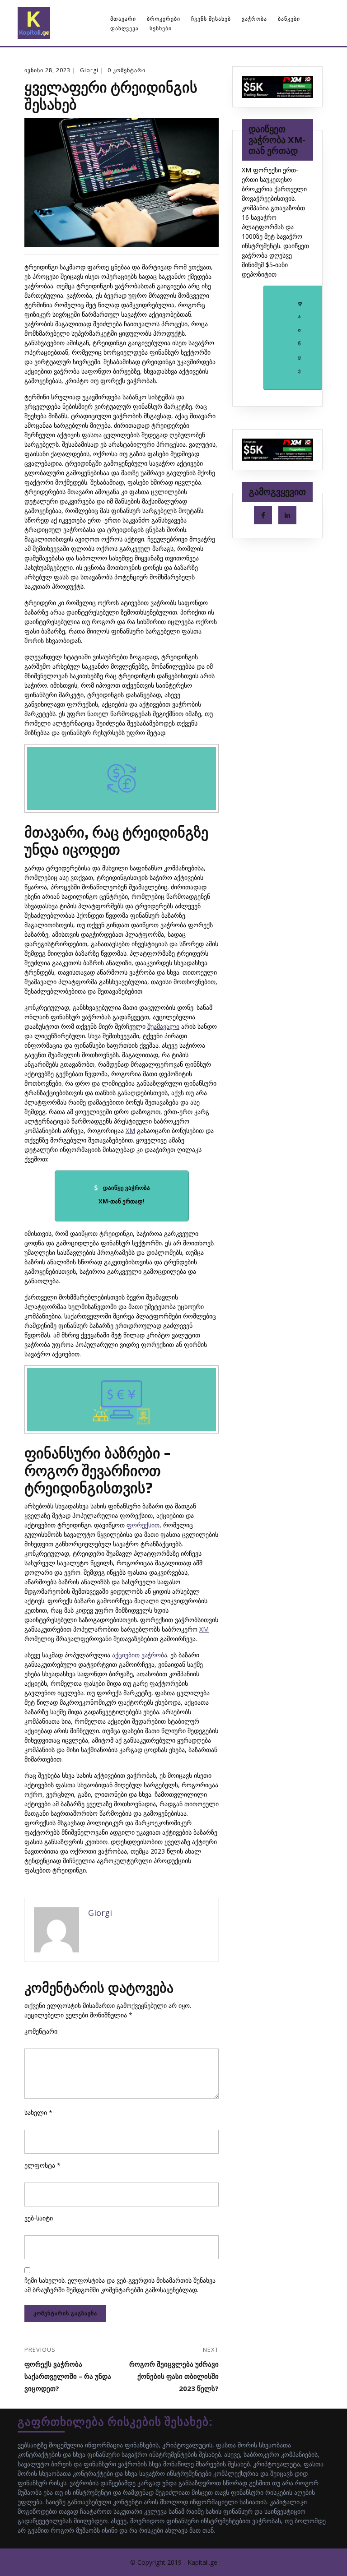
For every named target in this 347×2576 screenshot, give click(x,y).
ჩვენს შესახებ (211, 19)
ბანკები (289, 19)
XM (130, 1131)
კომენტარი (41, 2031)
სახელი (38, 2112)
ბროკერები (164, 19)
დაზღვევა (124, 28)
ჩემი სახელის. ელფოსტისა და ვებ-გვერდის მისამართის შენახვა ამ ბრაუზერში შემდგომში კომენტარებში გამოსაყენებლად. (120, 2285)
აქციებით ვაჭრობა (140, 1655)
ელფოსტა (42, 2165)
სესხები (161, 28)
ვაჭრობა (254, 19)
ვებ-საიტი (39, 2218)
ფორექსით (143, 1525)
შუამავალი (163, 1026)
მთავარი (123, 19)
